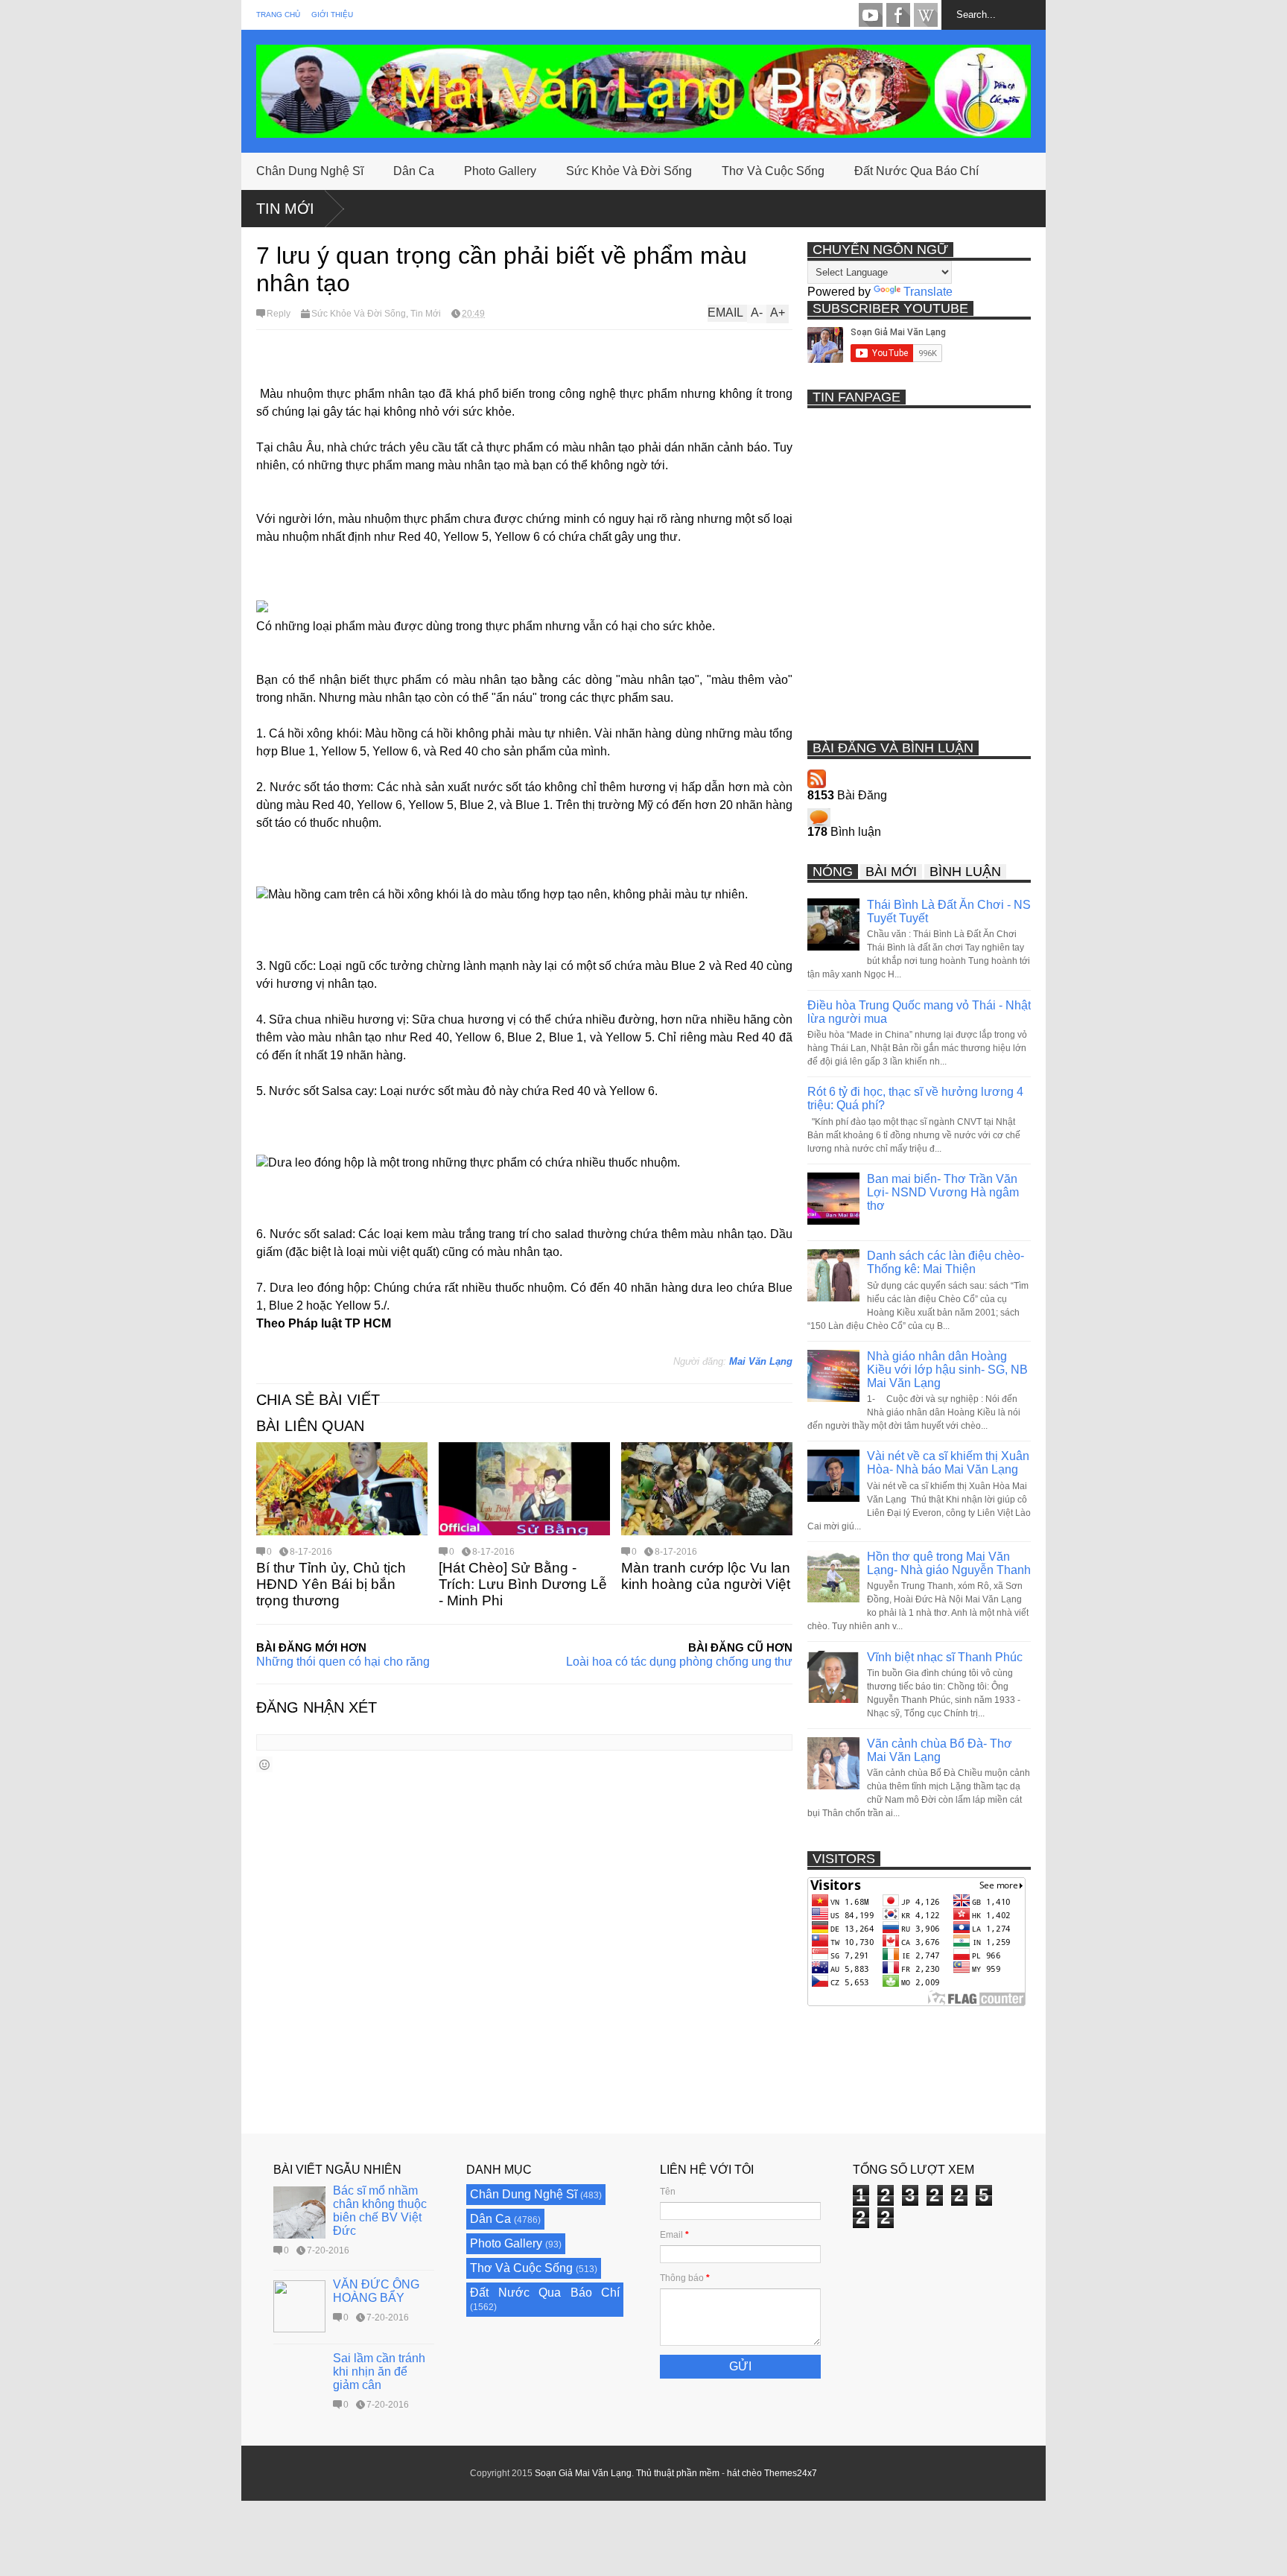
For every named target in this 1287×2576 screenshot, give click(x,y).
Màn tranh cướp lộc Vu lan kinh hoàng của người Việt (706, 1576)
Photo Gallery (500, 171)
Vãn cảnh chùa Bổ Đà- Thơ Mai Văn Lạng (940, 1750)
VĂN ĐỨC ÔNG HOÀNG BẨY (376, 2291)
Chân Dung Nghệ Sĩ (310, 171)
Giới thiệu (332, 15)
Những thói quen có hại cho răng (343, 1662)
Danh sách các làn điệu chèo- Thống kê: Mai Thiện (946, 1262)
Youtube (871, 15)
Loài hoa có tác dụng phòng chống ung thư (679, 1662)
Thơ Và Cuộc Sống (773, 171)
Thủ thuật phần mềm (678, 2473)
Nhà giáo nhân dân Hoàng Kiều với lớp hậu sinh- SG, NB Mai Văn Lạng (947, 1370)
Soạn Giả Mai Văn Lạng (583, 2473)
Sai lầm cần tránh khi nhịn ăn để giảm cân (379, 2372)
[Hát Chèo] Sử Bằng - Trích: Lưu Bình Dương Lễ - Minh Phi (523, 1584)
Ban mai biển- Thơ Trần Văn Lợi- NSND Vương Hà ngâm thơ (943, 1192)
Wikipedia (926, 15)
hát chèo (744, 2473)
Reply (279, 314)
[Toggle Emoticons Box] (264, 1764)
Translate (928, 292)
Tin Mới (285, 209)
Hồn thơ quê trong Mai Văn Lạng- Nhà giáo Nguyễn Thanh (949, 1563)
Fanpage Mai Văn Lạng (898, 15)
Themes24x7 (791, 2473)
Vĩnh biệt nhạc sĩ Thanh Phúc (945, 1657)
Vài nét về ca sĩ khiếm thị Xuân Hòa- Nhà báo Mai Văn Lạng (948, 1463)
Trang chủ (278, 15)
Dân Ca (414, 171)
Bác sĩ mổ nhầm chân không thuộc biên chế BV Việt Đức (380, 2211)
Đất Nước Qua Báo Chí (916, 171)
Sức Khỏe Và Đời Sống (629, 171)
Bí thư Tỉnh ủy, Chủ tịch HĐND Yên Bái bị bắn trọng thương (331, 1584)
